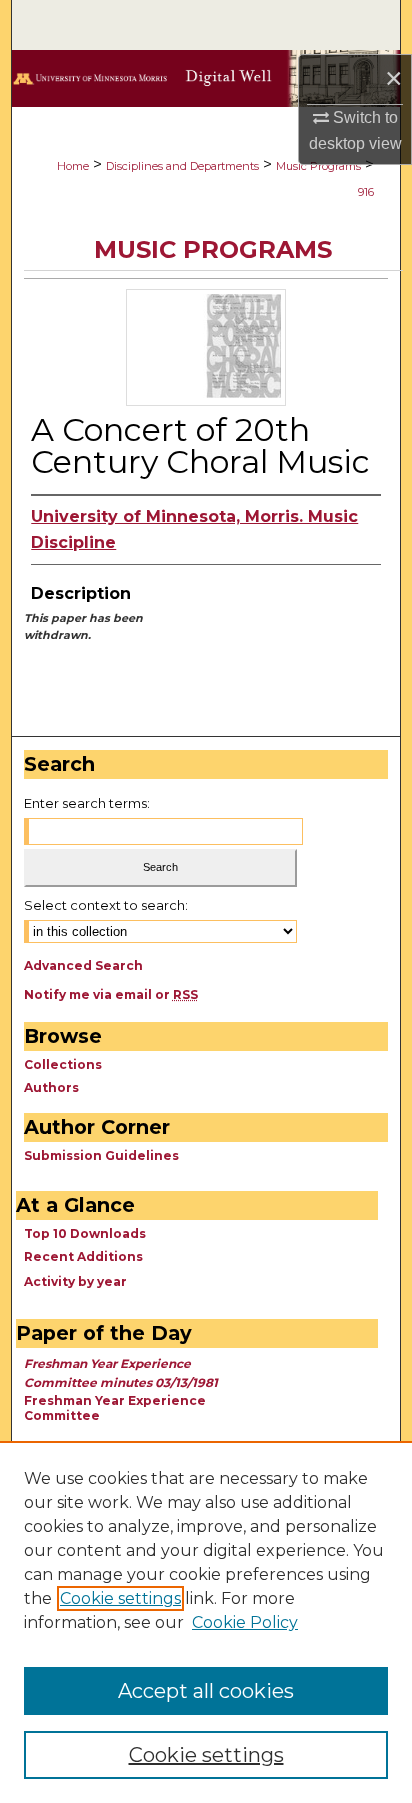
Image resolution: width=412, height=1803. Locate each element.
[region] (206, 1622)
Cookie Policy (245, 1622)
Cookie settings (120, 1598)
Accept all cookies (206, 1691)
